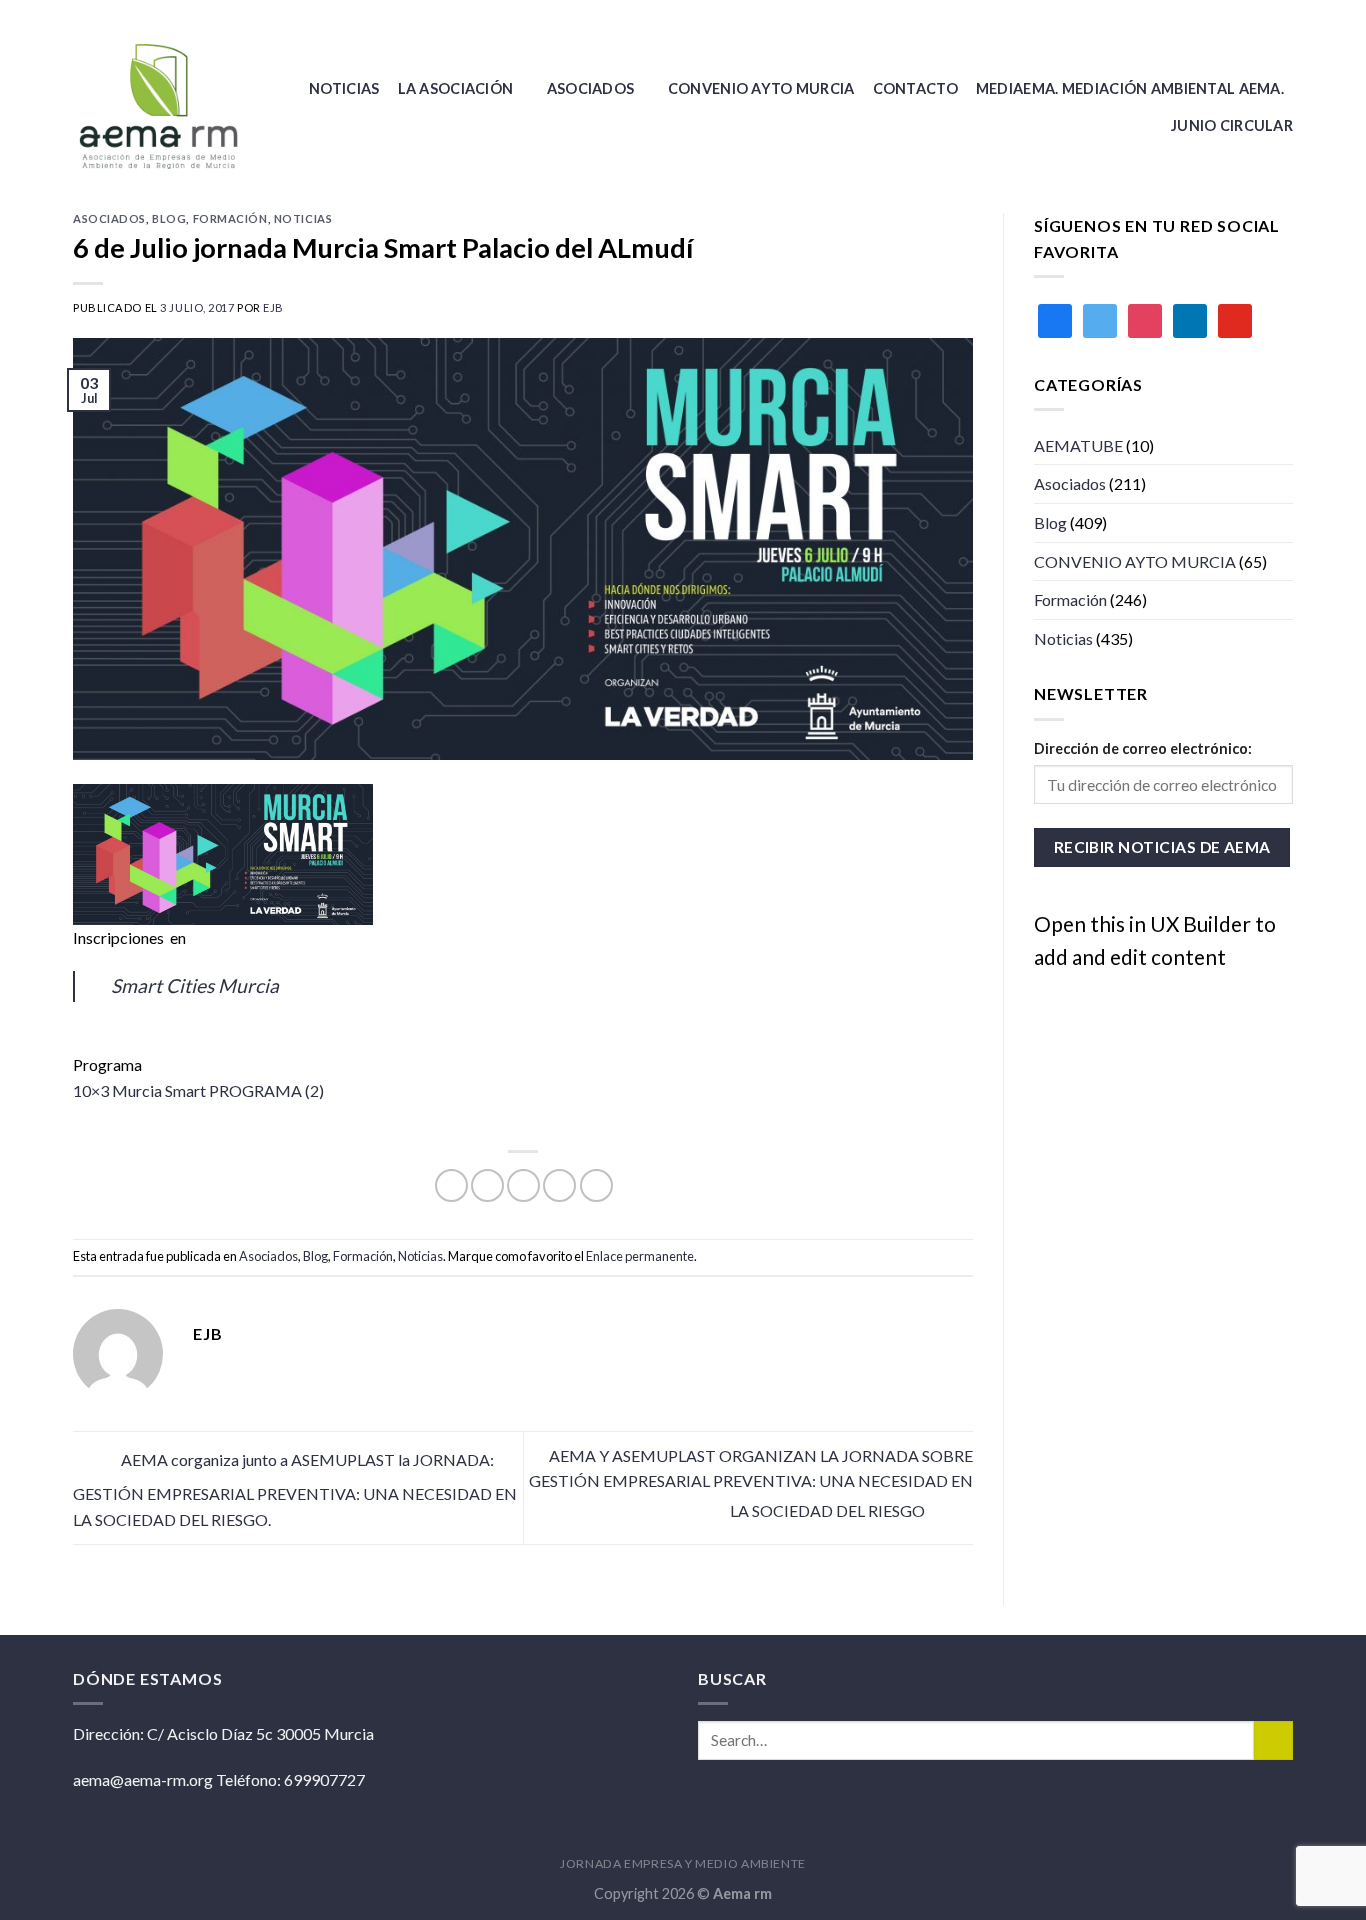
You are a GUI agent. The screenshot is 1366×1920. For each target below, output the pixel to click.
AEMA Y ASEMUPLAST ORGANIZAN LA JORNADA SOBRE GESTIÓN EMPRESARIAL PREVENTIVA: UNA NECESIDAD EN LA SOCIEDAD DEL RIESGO (751, 1483)
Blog (169, 218)
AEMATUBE (1078, 445)
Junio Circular (1232, 125)
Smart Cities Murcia (195, 985)
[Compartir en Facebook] (451, 1185)
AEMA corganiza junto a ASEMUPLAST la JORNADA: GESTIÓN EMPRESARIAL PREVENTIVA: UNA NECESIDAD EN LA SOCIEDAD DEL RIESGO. (295, 1489)
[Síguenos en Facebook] (1264, 15)
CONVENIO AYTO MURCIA (761, 88)
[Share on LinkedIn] (596, 1185)
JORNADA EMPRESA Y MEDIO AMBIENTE (683, 1863)
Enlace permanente (640, 1256)
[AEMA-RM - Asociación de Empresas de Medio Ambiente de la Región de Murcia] (163, 106)
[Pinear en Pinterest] (559, 1185)
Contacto (915, 88)
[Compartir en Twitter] (487, 1185)
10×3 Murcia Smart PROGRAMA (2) (198, 1090)
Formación (230, 218)
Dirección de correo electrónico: (1143, 748)
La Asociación (456, 88)
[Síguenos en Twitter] (1283, 15)
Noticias (344, 88)
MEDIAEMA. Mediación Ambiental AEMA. (1130, 88)
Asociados (591, 88)
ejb (273, 307)
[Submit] (1273, 1740)
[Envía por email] (523, 1185)
